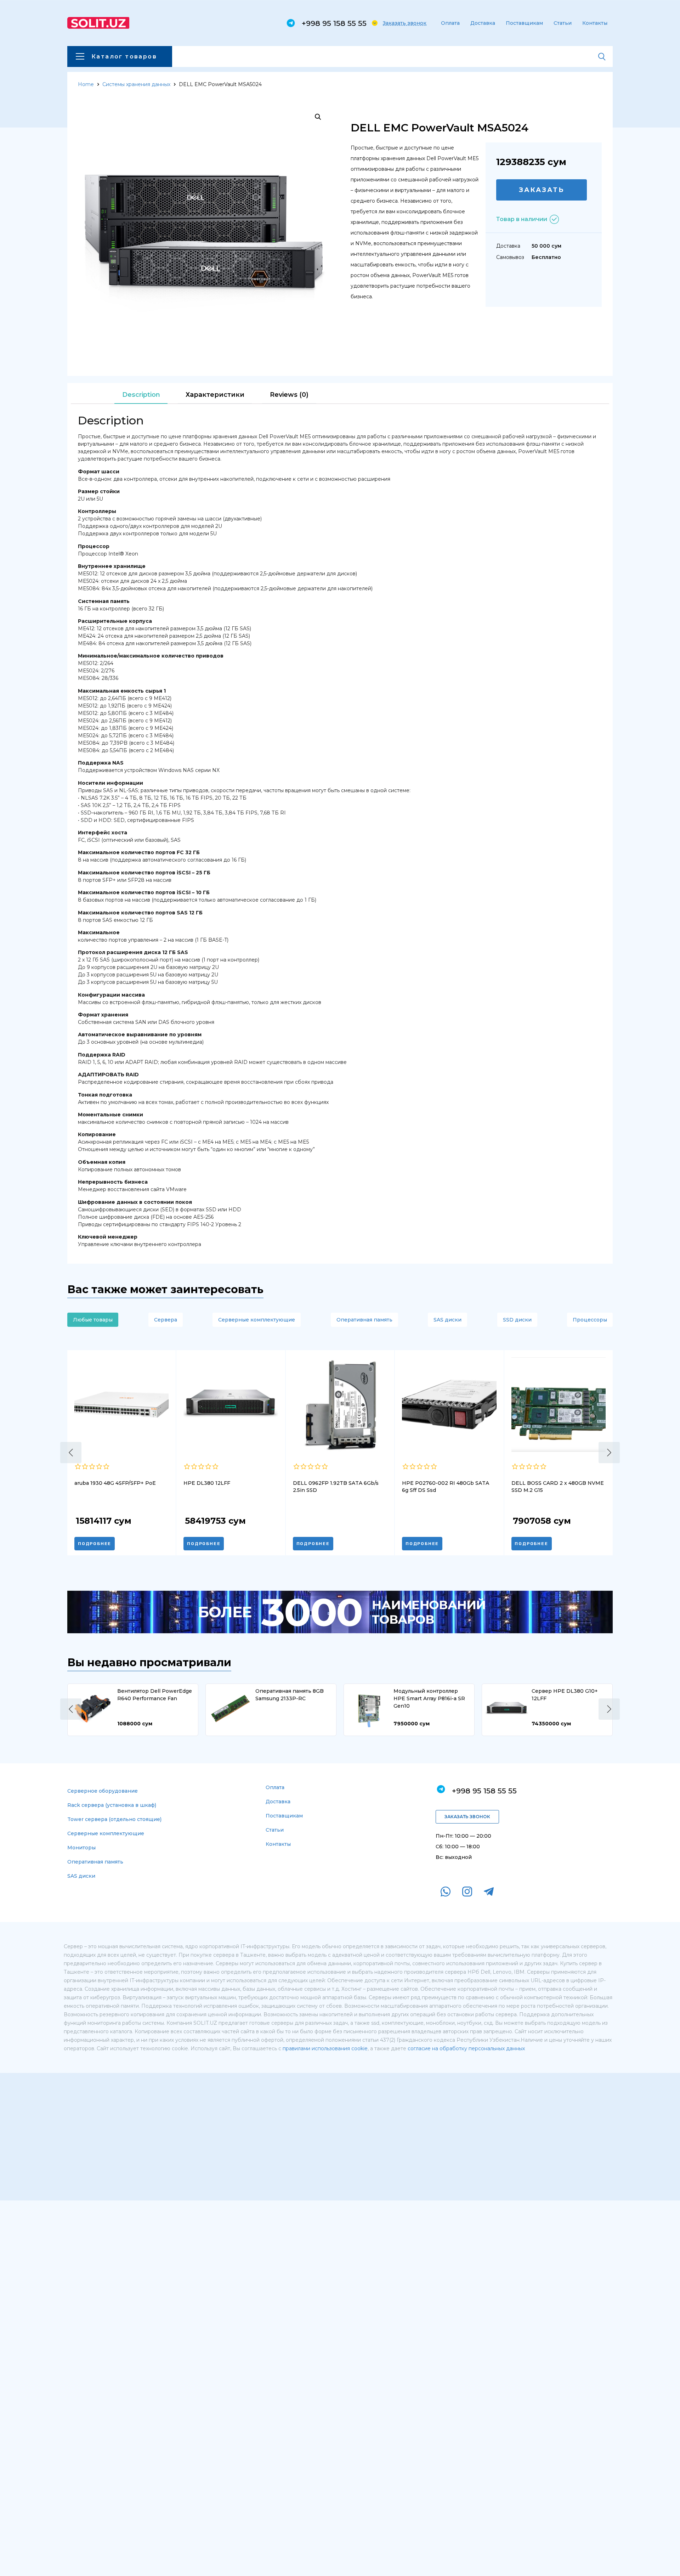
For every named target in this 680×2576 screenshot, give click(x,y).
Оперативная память (364, 1320)
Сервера (166, 1320)
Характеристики (215, 395)
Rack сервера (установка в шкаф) (112, 1805)
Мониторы (81, 1848)
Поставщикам (524, 23)
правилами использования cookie (325, 2048)
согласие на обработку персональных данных (466, 2048)
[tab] (141, 395)
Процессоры (590, 1320)
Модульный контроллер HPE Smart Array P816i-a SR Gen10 (429, 1698)
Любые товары (93, 1320)
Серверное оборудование (103, 1791)
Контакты (595, 23)
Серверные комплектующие (257, 1320)
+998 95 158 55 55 (334, 23)
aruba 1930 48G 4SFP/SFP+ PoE (115, 1483)
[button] (71, 1453)
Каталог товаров (124, 57)
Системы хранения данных (136, 84)
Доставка (483, 23)
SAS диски (447, 1320)
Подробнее (95, 1544)
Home (86, 84)
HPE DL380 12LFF (207, 1483)
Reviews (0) (289, 395)
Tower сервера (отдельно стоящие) (114, 1819)
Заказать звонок (405, 23)
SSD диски (517, 1320)
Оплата (450, 23)
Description (141, 395)
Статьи (563, 23)
